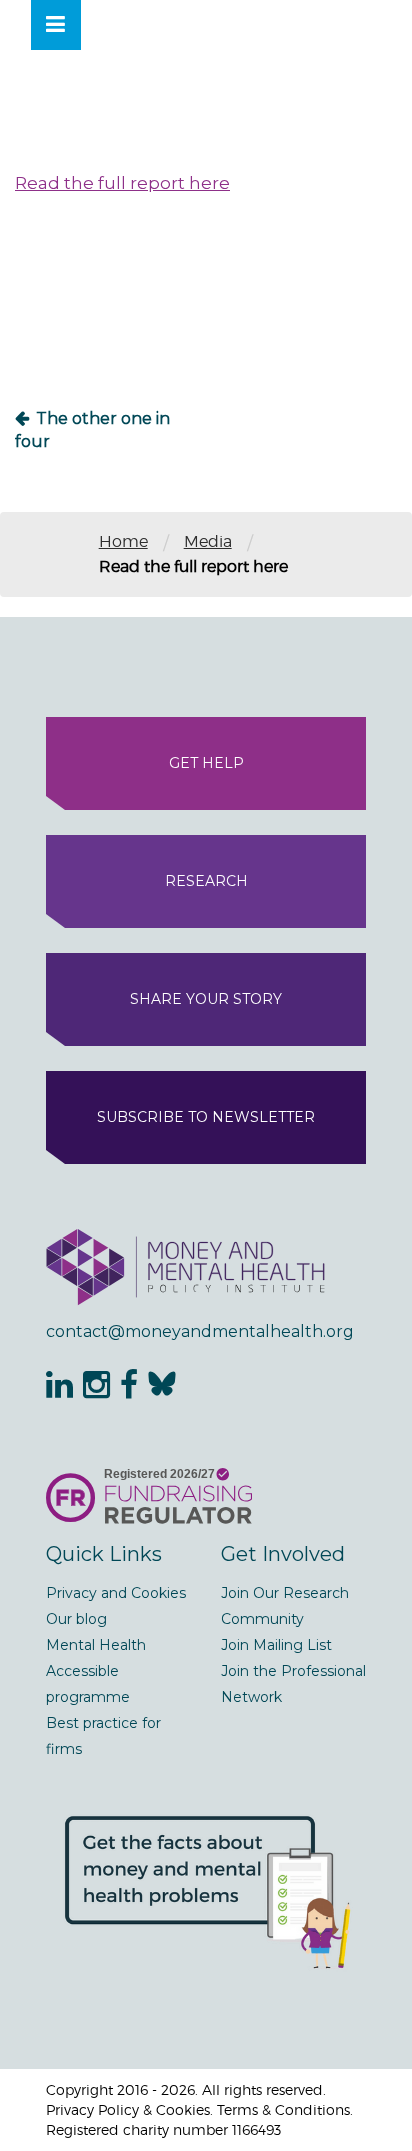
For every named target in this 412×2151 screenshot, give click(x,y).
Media (208, 541)
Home (123, 541)
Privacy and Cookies (116, 1593)
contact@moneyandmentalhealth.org (200, 1331)
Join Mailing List (276, 1645)
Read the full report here (122, 183)
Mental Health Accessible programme (96, 1671)
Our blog (76, 1619)
